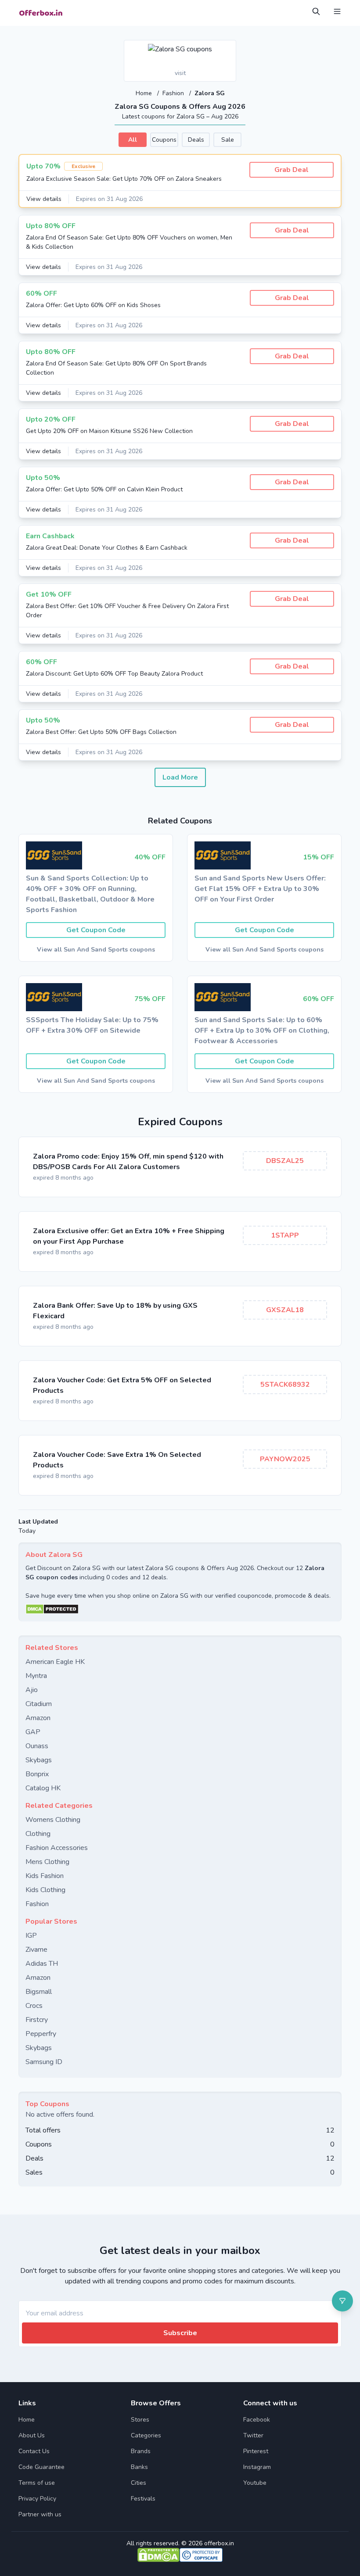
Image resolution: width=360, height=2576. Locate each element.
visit (180, 73)
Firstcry (37, 2020)
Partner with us (40, 2514)
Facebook (257, 2420)
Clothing (38, 1834)
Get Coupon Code (96, 930)
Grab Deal (292, 170)
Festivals (143, 2499)
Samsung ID (44, 2062)
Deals (196, 140)
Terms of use (37, 2483)
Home (145, 93)
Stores (140, 2420)
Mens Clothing (47, 1862)
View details (44, 199)
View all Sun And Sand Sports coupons (96, 950)
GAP (33, 1732)
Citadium (39, 1704)
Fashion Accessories (57, 1848)
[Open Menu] (337, 11)
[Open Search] (316, 11)
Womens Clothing (53, 1820)
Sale (228, 140)
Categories (146, 2435)
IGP (31, 1936)
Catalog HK (43, 1788)
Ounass (37, 1746)
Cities (139, 2483)
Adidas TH (42, 1964)
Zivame (36, 1950)
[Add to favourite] (229, 47)
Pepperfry (41, 2034)
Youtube (255, 2483)
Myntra (36, 1676)
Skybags (39, 1760)
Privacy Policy (37, 2499)
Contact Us (34, 2451)
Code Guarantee (41, 2467)
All (133, 140)
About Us (32, 2435)
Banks (139, 2467)
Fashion (174, 93)
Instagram (257, 2467)
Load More (180, 777)
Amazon (38, 1718)
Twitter (253, 2435)
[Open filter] (342, 2301)
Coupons (164, 140)
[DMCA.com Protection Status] (180, 1609)
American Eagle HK (55, 1662)
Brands (141, 2451)
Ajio (32, 1690)
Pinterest (256, 2451)
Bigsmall (39, 1992)
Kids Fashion (45, 1876)
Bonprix (37, 1774)
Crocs (34, 2006)
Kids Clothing (45, 1890)
